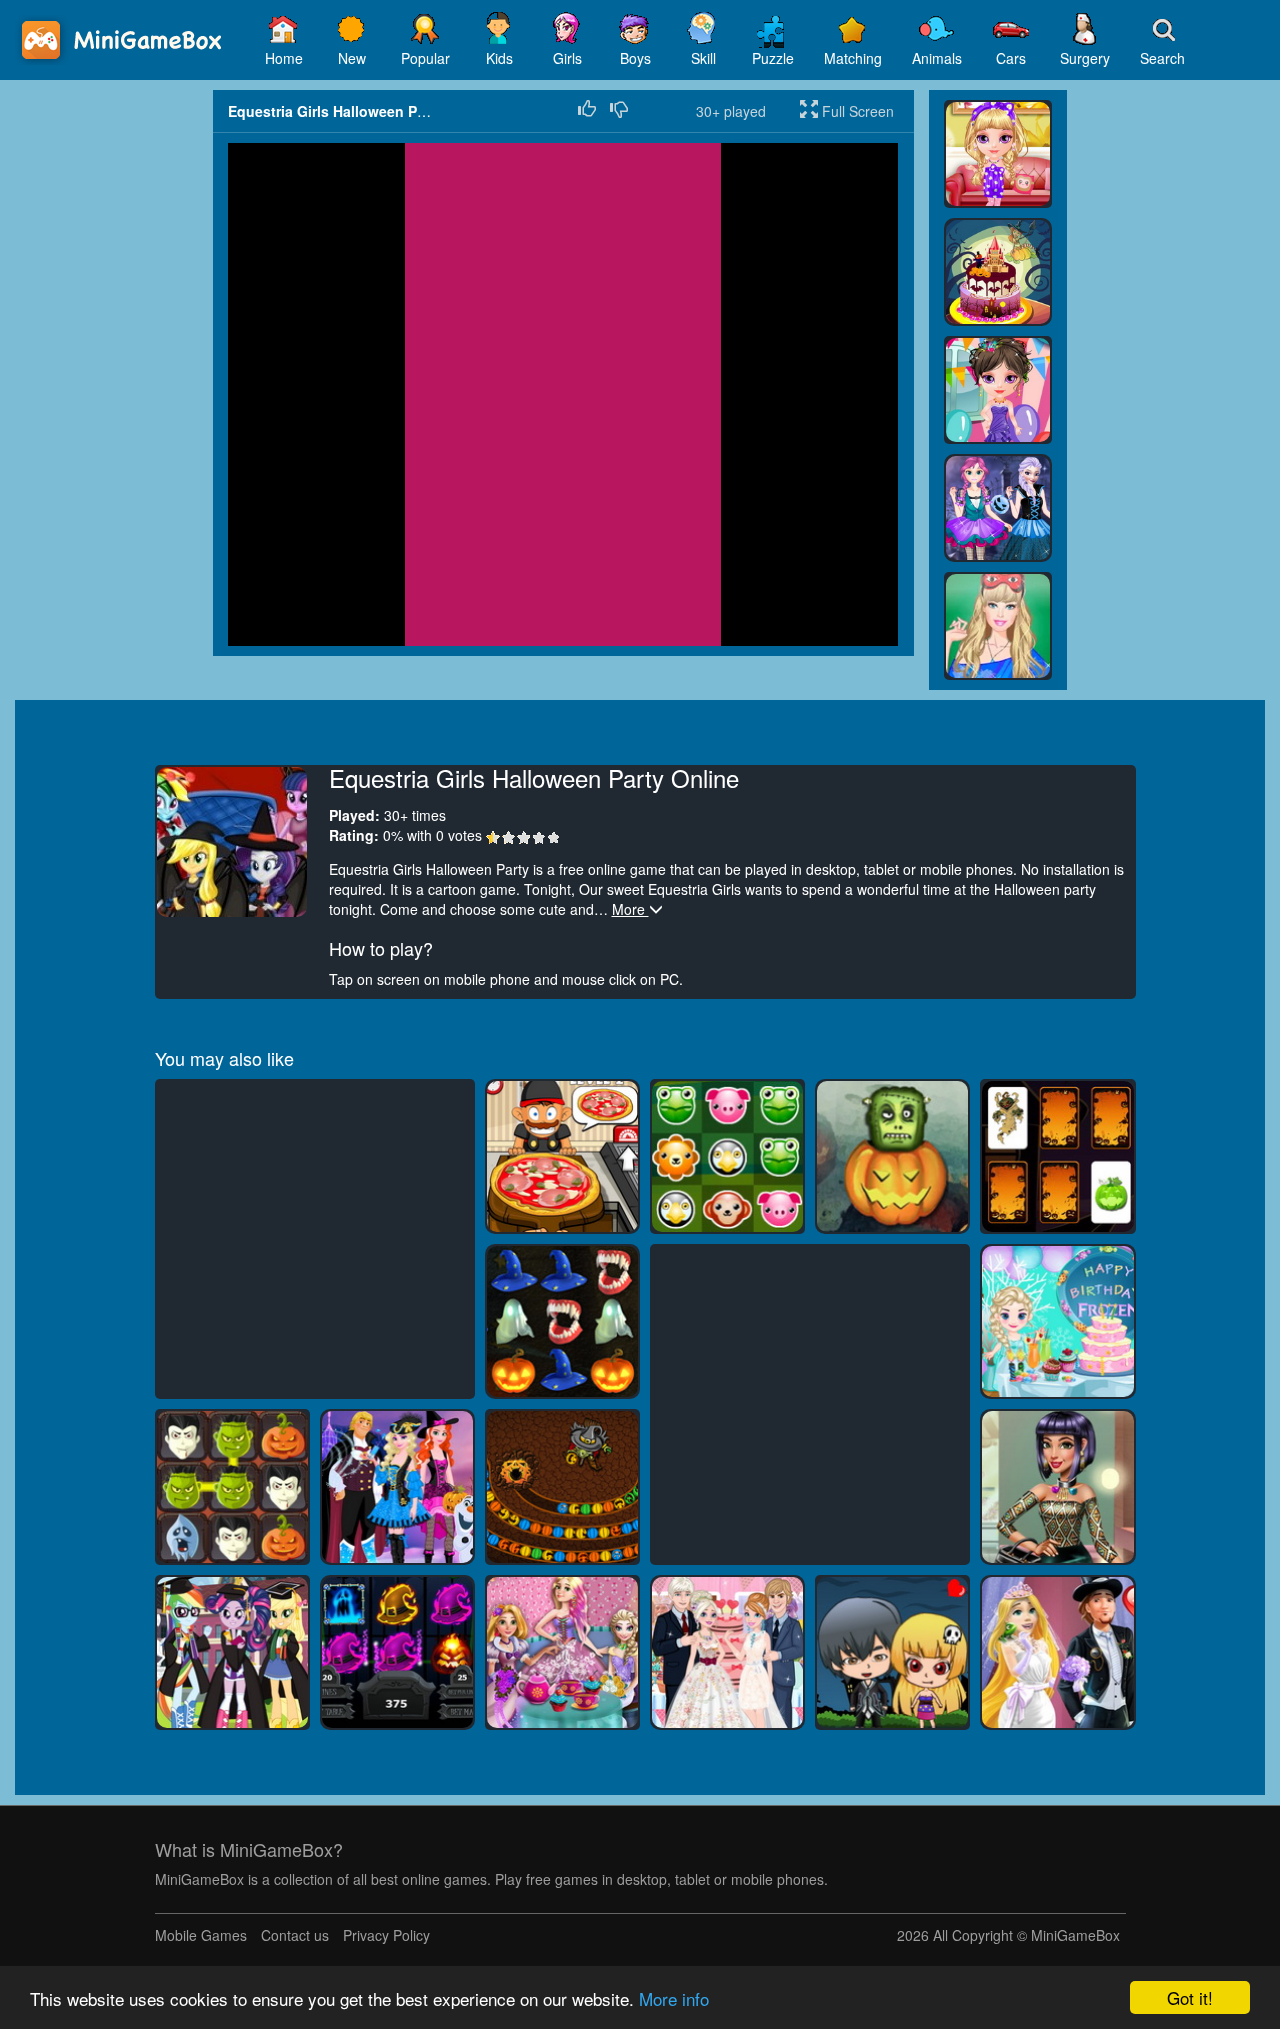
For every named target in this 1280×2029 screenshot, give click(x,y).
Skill (703, 58)
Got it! (1190, 1997)
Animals (937, 58)
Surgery (1085, 58)
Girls (567, 58)
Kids (499, 58)
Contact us (295, 1935)
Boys (635, 58)
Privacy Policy (386, 1935)
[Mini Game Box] (125, 40)
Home (284, 58)
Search (1162, 58)
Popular (425, 58)
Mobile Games (201, 1935)
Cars (1011, 58)
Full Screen (856, 111)
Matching (853, 58)
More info (674, 1998)
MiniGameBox (1075, 1935)
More (630, 909)
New (352, 58)
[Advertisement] (106, 390)
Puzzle (773, 58)
